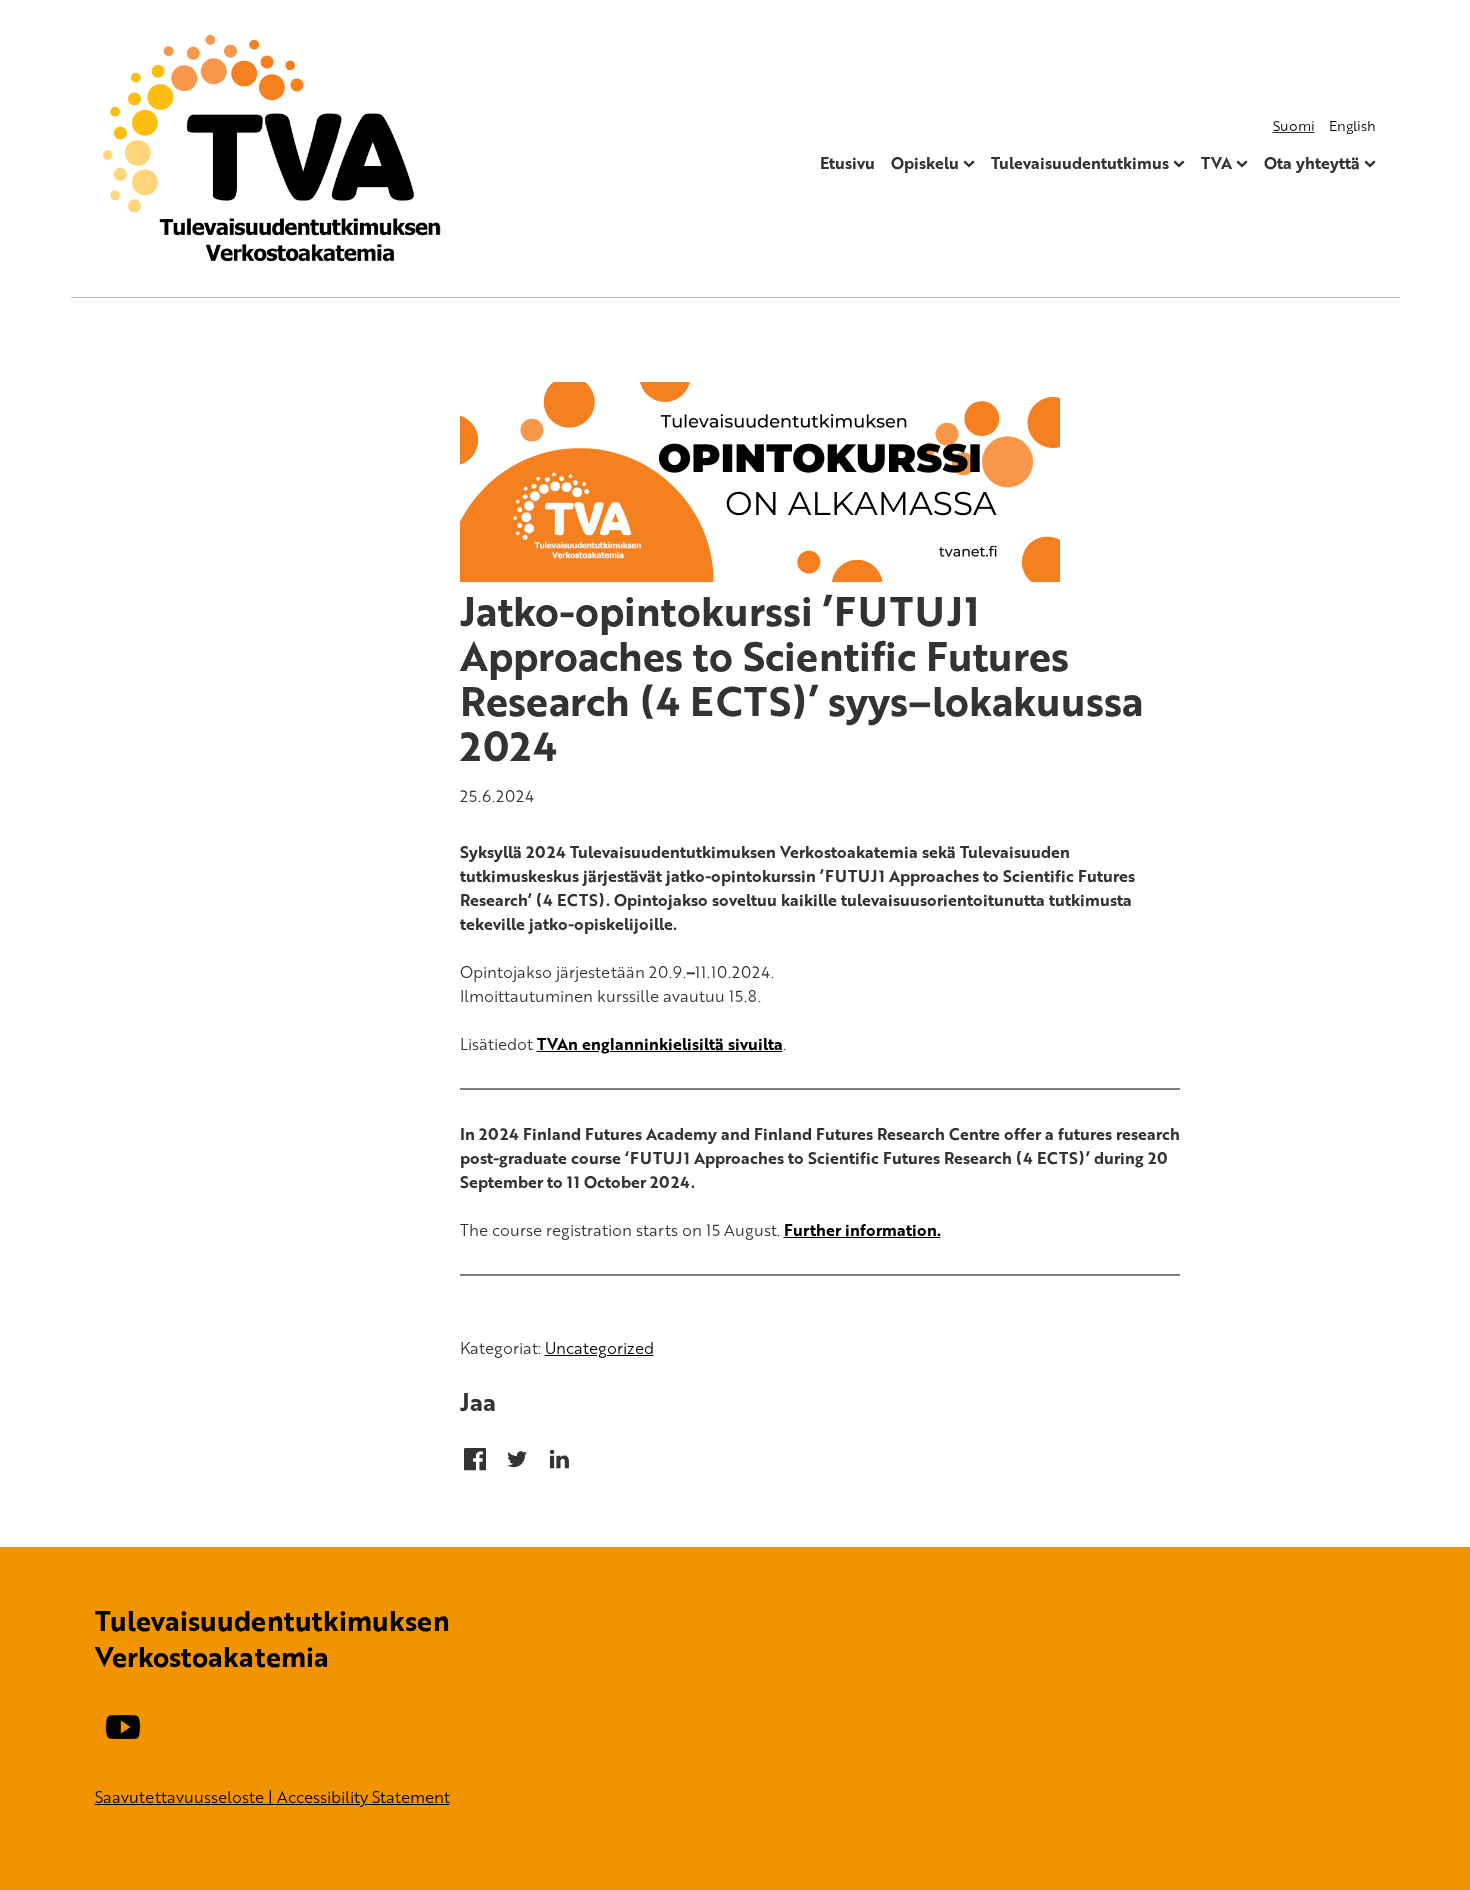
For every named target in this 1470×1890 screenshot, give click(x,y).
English (1352, 125)
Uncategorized (599, 1348)
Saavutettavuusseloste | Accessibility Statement (272, 1797)
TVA (1216, 163)
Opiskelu (925, 163)
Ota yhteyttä (1312, 163)
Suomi (1294, 125)
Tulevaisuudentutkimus (1080, 163)
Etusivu (847, 163)
